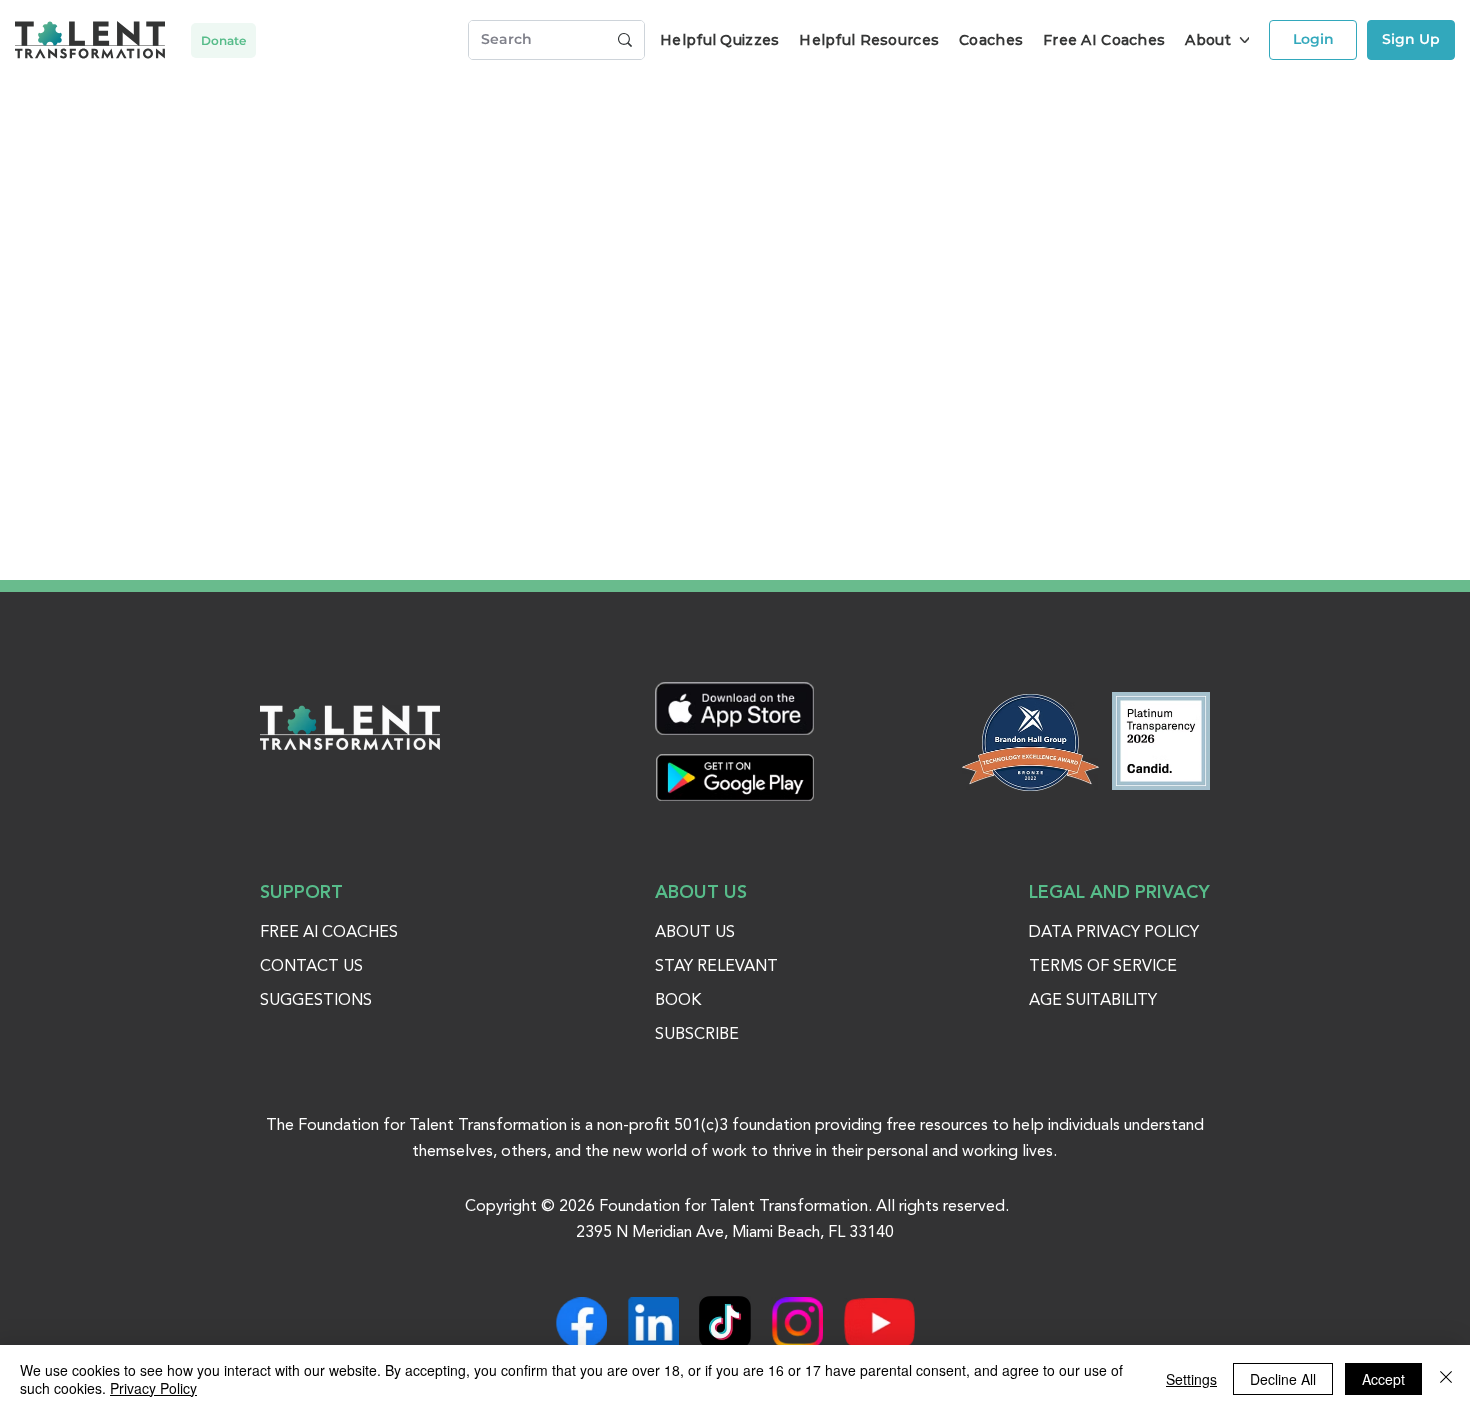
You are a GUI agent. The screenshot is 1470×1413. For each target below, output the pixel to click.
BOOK (678, 1001)
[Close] (1446, 1379)
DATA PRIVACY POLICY (1114, 933)
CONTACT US (311, 967)
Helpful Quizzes (719, 40)
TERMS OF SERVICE (1103, 967)
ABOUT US (695, 933)
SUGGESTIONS (316, 1001)
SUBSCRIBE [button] (697, 1035)
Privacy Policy (153, 1388)
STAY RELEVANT (716, 967)
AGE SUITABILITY (1093, 1001)
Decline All (1283, 1379)
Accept (1383, 1379)
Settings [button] (1191, 1379)
